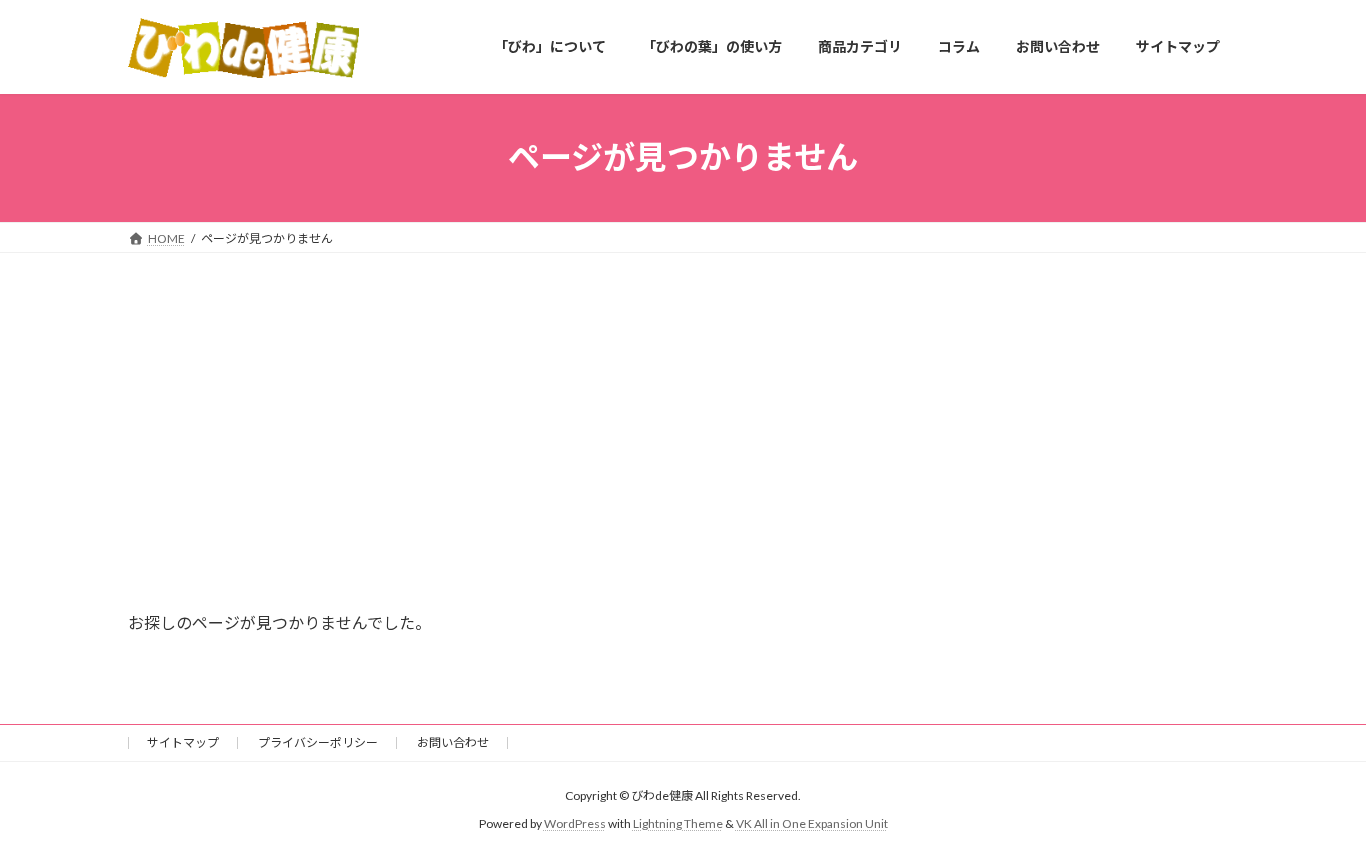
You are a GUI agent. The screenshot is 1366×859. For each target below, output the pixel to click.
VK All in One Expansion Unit (812, 823)
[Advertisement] (683, 403)
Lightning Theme (678, 823)
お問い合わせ (453, 742)
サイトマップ (183, 742)
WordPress (575, 823)
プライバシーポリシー (318, 742)
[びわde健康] (243, 48)
